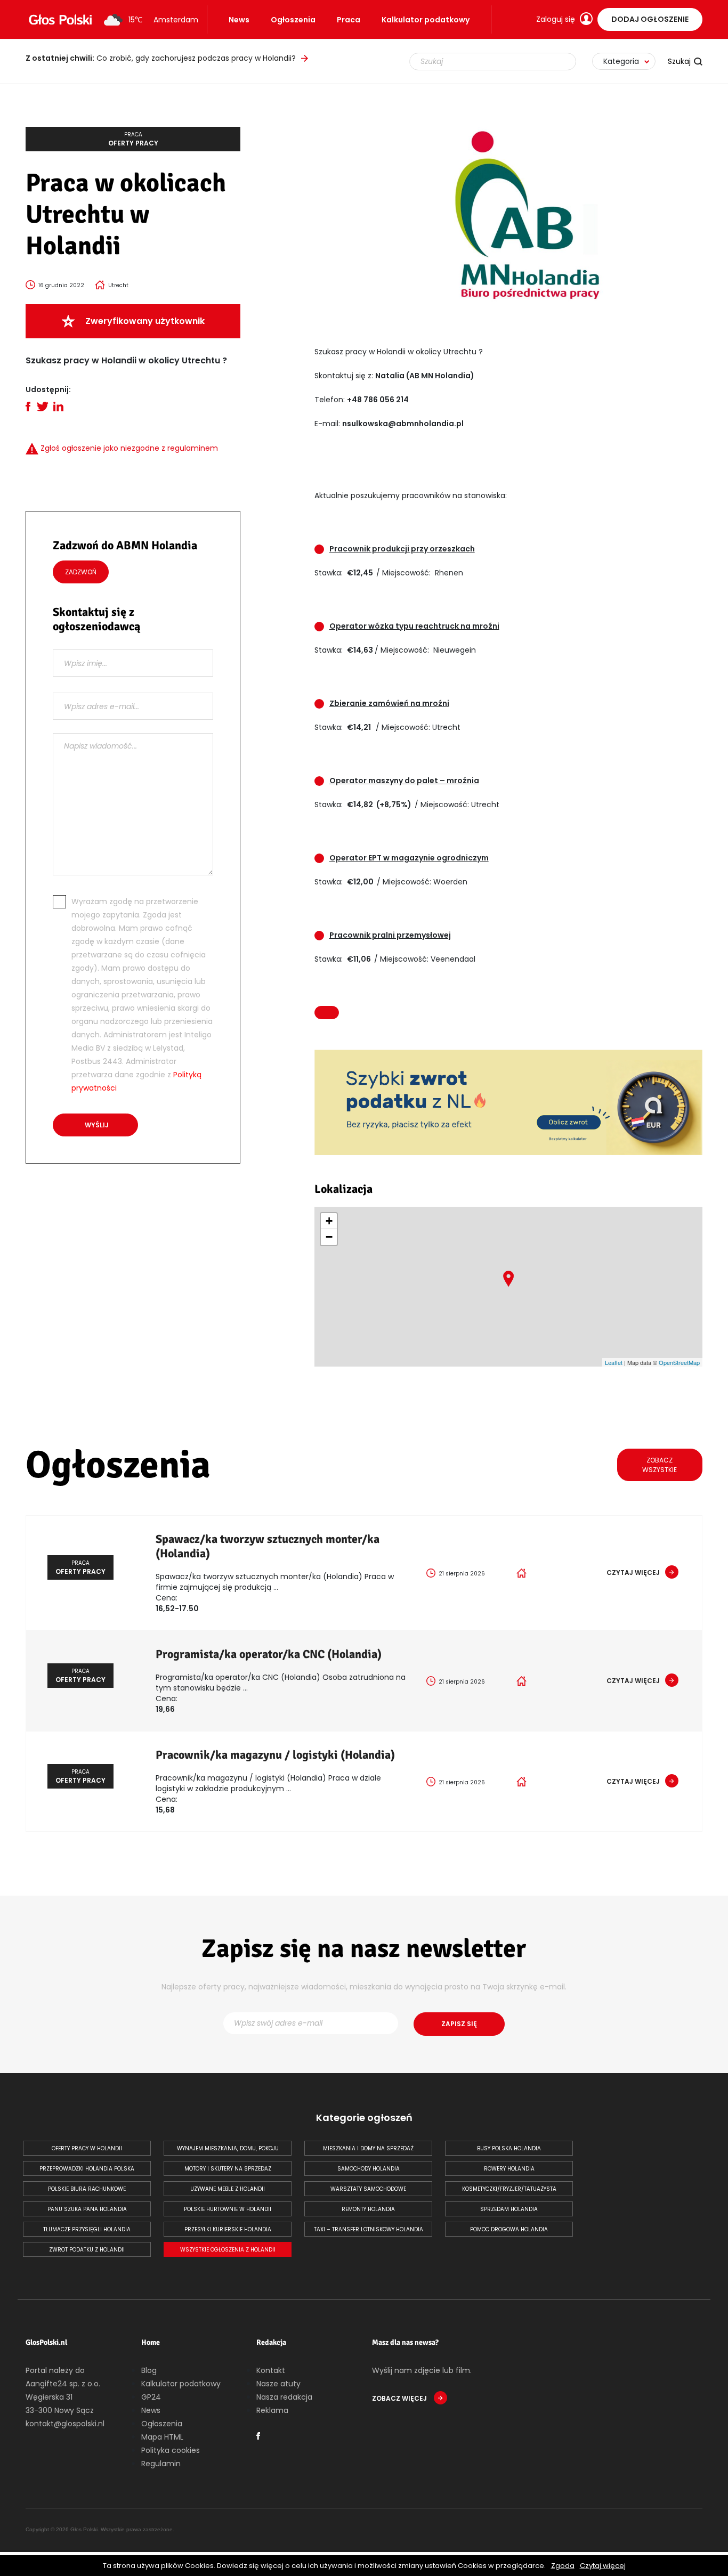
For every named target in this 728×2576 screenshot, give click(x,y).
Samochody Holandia (369, 2169)
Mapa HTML (162, 2437)
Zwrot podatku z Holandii (87, 2250)
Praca (349, 20)
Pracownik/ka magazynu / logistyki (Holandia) (275, 1755)
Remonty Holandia (368, 2209)
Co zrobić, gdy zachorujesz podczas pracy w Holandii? (161, 58)
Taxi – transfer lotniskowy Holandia (369, 2229)
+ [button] (329, 1221)
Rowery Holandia (509, 2169)
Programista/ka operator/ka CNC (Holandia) (269, 1654)
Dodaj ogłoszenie (650, 19)
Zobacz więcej (400, 2398)
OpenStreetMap (679, 1362)
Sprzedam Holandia (509, 2209)
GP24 (151, 2397)
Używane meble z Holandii (228, 2189)
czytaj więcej (633, 1573)
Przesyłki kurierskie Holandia (228, 2229)
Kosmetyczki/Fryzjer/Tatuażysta (509, 2189)
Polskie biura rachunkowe (87, 2189)
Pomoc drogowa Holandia (509, 2229)
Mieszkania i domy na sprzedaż (368, 2148)
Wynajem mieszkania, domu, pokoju (228, 2148)
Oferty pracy (133, 139)
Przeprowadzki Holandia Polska (87, 2169)
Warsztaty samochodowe (368, 2189)
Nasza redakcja (284, 2397)
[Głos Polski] (60, 20)
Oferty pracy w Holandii (87, 2148)
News (239, 20)
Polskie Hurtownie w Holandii (228, 2209)
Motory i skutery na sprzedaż (228, 2169)
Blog (149, 2370)
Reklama (272, 2410)
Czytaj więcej (603, 2566)
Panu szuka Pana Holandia (87, 2209)
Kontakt (271, 2370)
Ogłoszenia (293, 20)
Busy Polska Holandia (509, 2148)
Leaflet (614, 1362)
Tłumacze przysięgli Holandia (87, 2229)
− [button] (329, 1237)
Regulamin (161, 2464)
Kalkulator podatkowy (426, 20)
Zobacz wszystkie (660, 1465)
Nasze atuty (278, 2384)
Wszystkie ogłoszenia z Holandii (228, 2250)
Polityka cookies (171, 2450)
